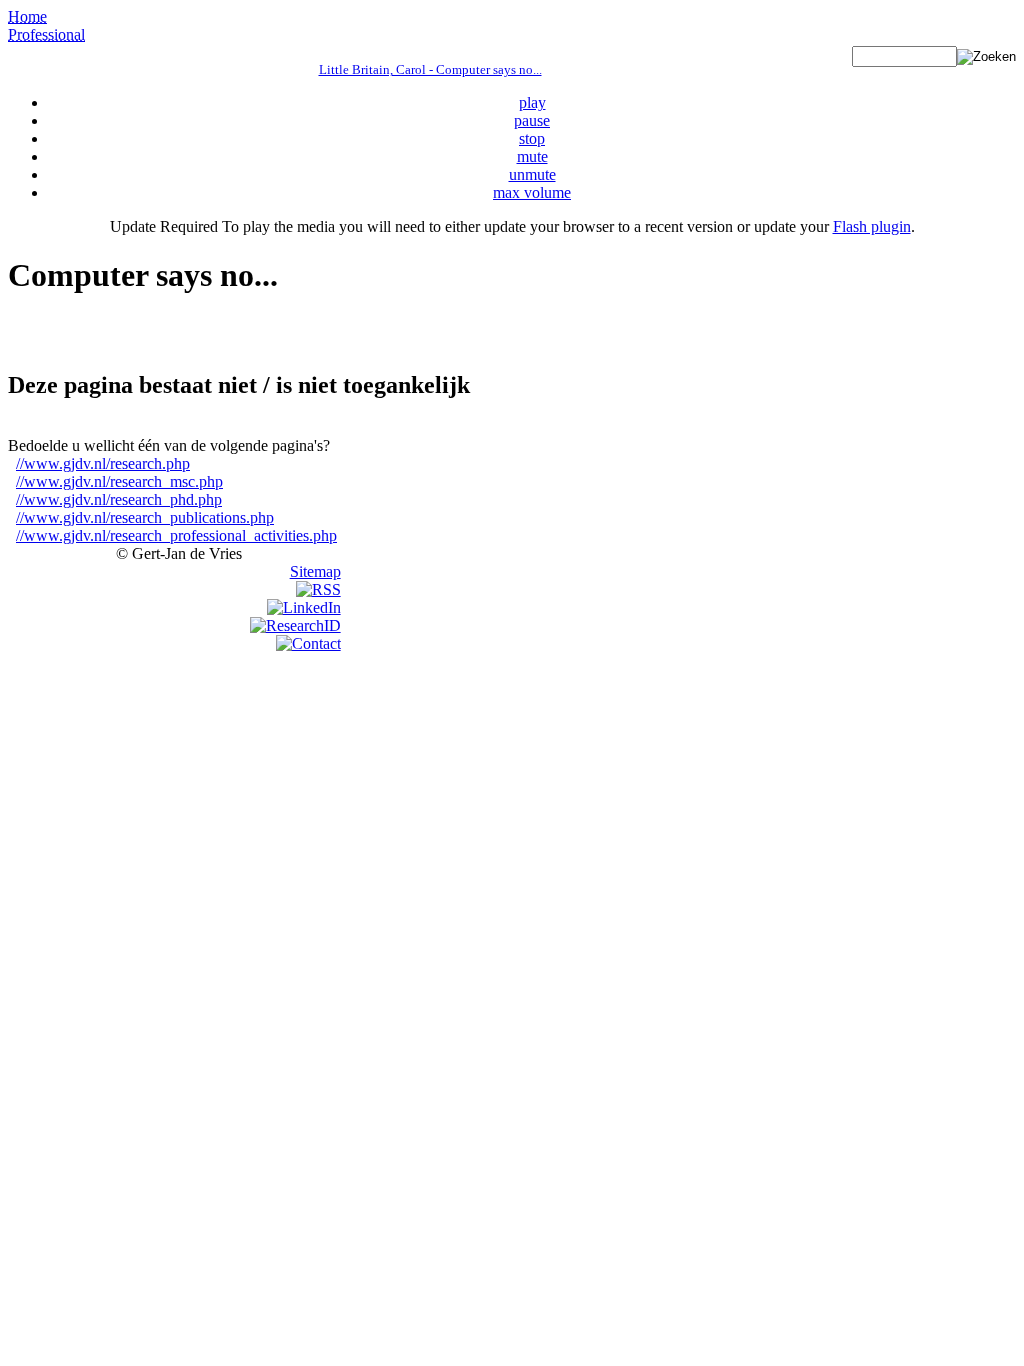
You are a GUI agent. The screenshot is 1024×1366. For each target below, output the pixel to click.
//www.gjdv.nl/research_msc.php (119, 481)
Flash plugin (872, 226)
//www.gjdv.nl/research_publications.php (145, 517)
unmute (532, 174)
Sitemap (315, 571)
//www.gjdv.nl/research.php (103, 463)
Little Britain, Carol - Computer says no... (430, 69)
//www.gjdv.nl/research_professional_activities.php (176, 535)
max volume (532, 192)
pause (532, 120)
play (532, 102)
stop (532, 138)
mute (532, 156)
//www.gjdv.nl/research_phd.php (119, 499)
